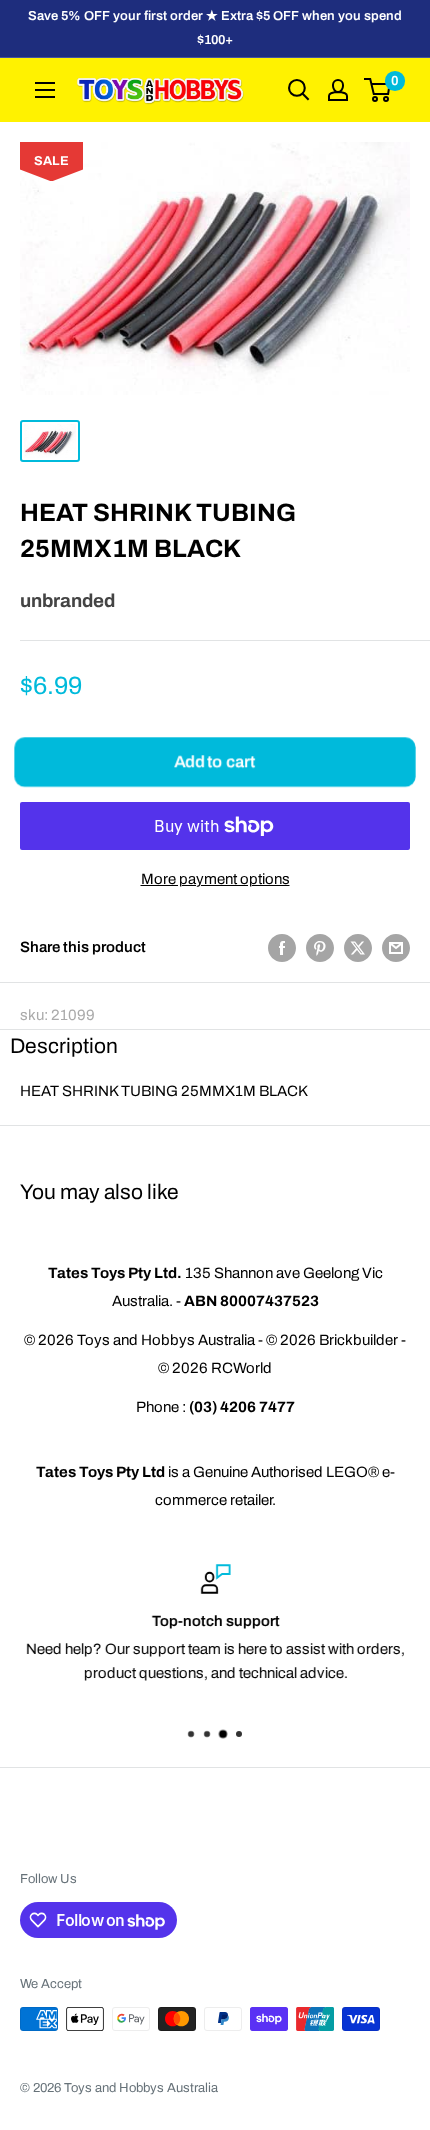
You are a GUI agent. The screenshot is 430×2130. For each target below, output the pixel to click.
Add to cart (215, 760)
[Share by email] (396, 947)
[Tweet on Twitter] (358, 947)
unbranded (67, 601)
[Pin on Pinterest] (320, 947)
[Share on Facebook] (282, 947)
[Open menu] (45, 90)
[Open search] (299, 90)
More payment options (215, 879)
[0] (378, 90)
